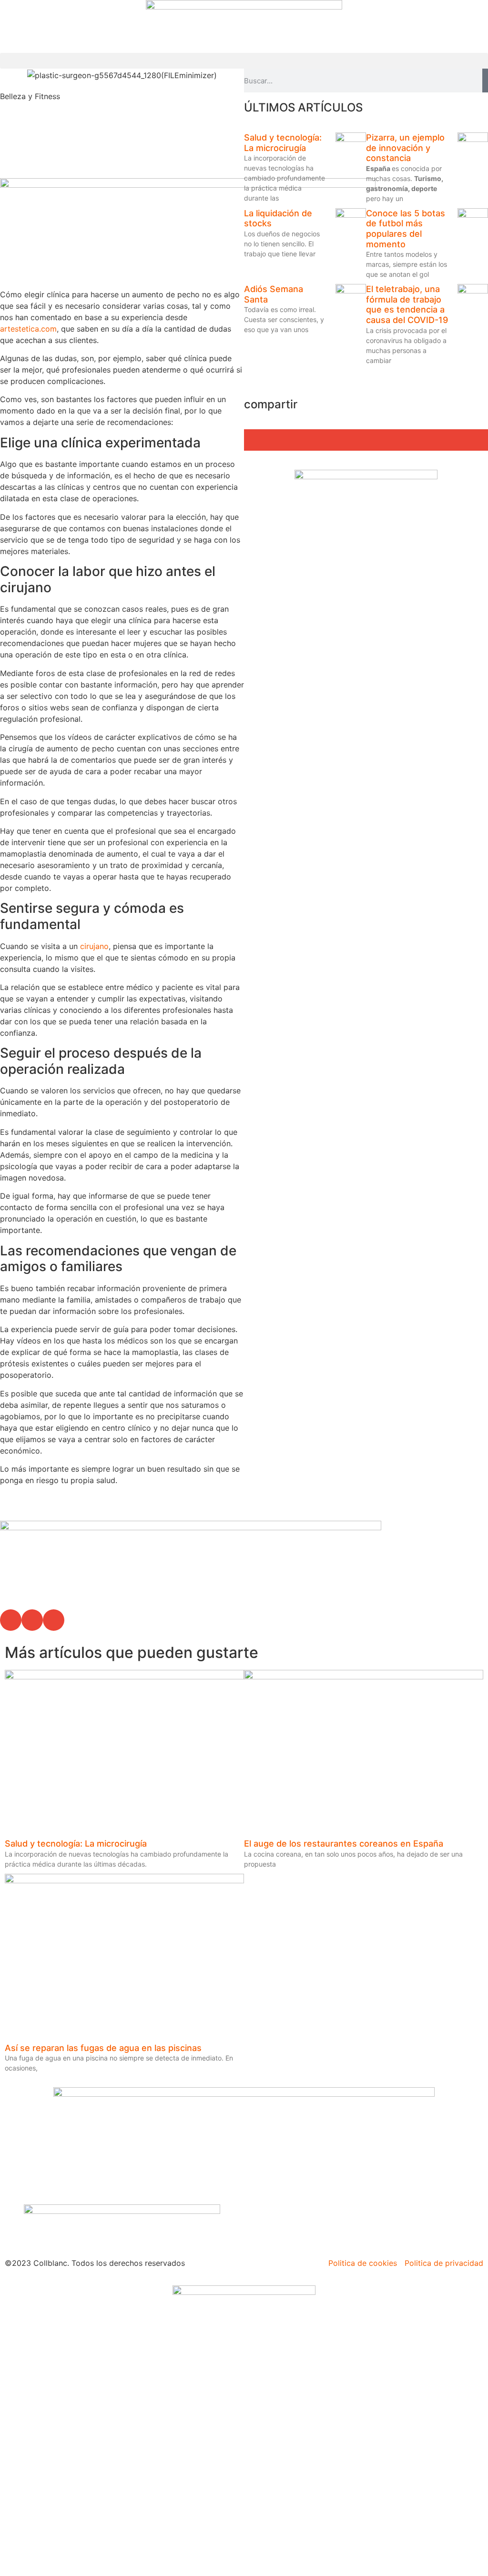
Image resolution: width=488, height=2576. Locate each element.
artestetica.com (28, 329)
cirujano (93, 946)
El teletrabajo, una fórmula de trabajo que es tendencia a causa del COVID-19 (407, 304)
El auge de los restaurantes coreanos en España (344, 1844)
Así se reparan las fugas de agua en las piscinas (103, 2048)
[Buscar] (485, 81)
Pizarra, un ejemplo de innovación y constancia (405, 148)
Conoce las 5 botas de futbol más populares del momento (406, 229)
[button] (244, 61)
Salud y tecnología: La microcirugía (283, 143)
